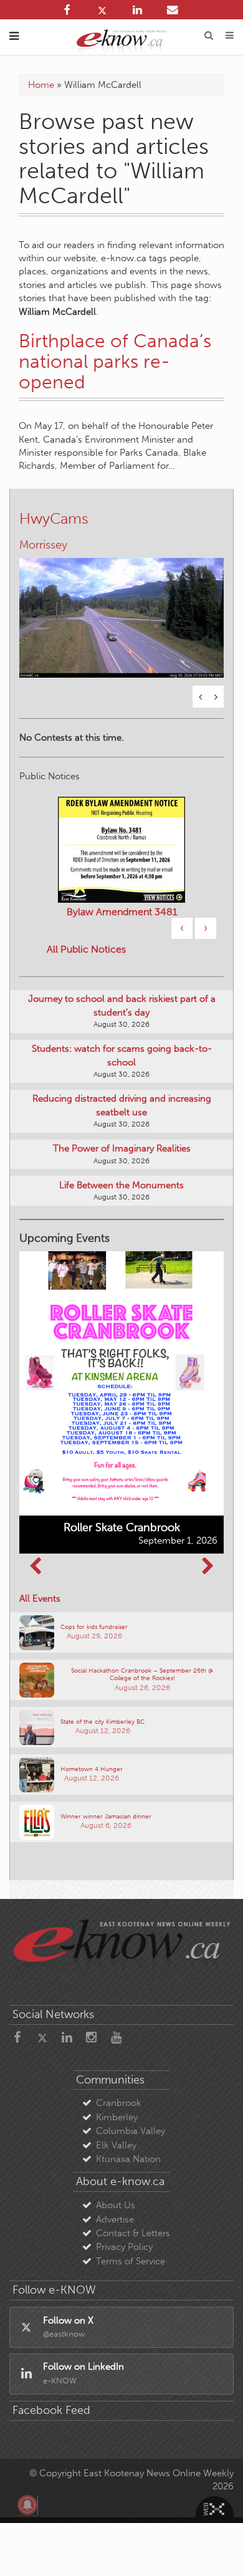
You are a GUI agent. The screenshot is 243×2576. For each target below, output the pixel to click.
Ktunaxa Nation (128, 2162)
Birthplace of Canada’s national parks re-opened (115, 362)
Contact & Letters (133, 2236)
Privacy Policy (124, 2250)
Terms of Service (131, 2264)
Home (41, 85)
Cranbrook (119, 2106)
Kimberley (117, 2120)
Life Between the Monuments (121, 1188)
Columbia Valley (131, 2134)
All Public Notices (86, 952)
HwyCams (54, 518)
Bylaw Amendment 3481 (122, 915)
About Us (116, 2208)
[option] (121, 612)
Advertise (115, 2223)
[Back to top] (217, 2550)
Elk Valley (116, 2148)
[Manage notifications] (27, 2505)
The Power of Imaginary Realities (122, 1151)
